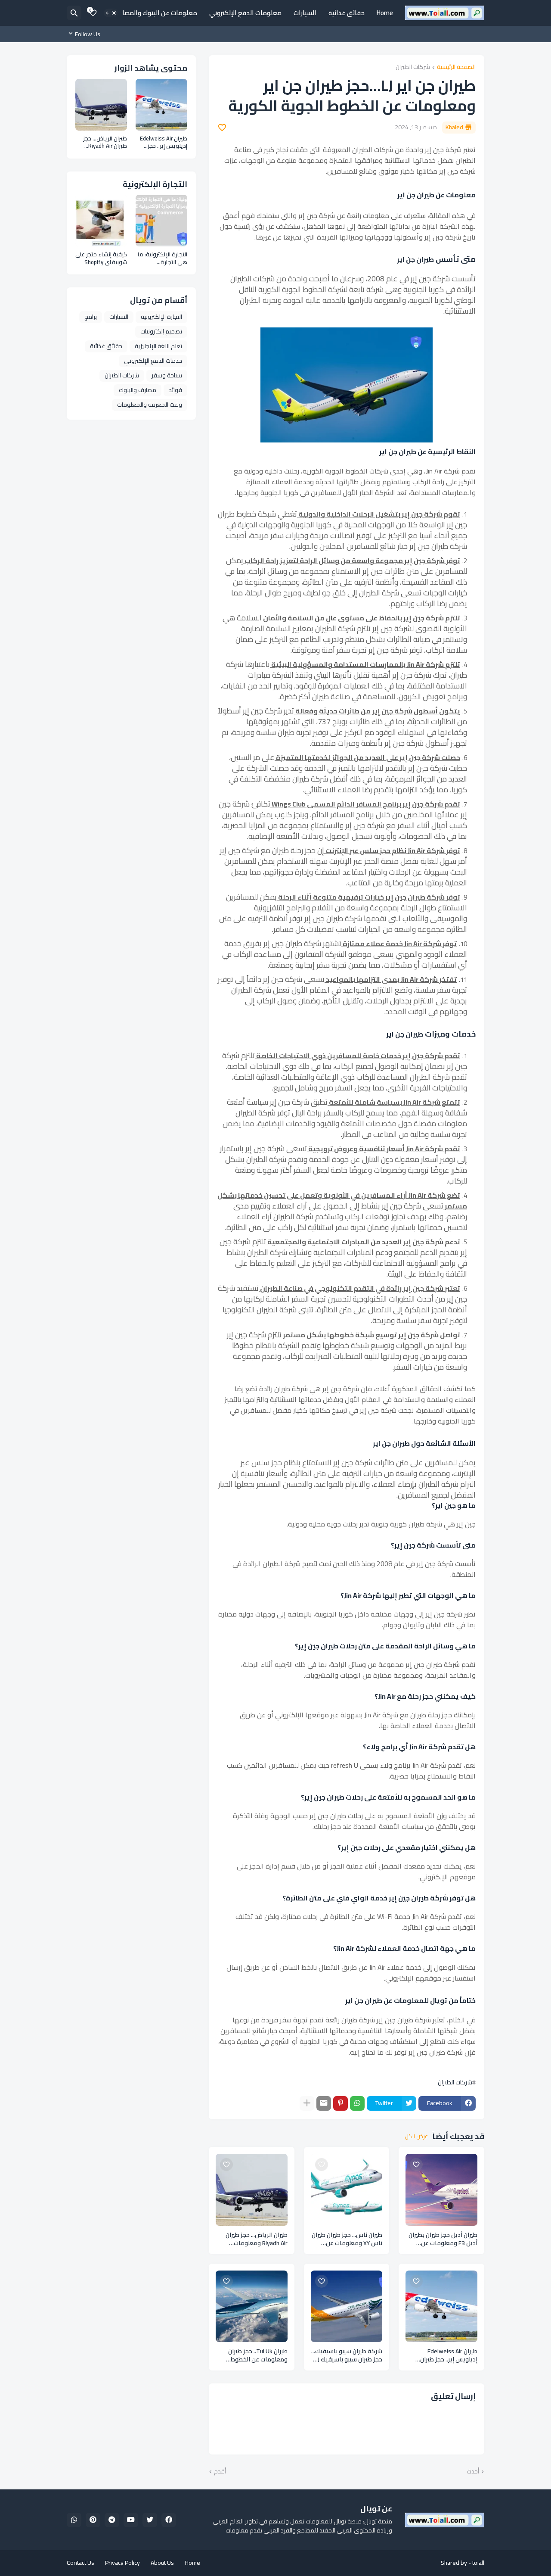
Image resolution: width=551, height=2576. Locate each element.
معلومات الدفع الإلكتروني (245, 13)
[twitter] (150, 2520)
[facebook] (169, 2520)
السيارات (305, 13)
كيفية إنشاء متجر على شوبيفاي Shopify (101, 258)
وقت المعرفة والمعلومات (150, 405)
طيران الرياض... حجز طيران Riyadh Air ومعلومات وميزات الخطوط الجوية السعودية (257, 2239)
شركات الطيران (413, 67)
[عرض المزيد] (307, 2103)
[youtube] (131, 2520)
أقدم (220, 2472)
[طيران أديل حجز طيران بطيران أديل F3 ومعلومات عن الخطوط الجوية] (441, 2190)
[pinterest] (93, 2520)
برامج (91, 317)
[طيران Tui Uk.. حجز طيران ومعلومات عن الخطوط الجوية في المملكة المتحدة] (252, 2307)
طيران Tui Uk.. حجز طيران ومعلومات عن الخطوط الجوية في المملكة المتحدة (252, 2355)
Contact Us (80, 2563)
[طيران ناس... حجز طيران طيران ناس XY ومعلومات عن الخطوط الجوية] (347, 2190)
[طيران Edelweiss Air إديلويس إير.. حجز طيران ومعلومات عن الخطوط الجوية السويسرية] (441, 2307)
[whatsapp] (74, 2520)
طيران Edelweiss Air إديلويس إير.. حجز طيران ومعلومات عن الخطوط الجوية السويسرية (449, 2355)
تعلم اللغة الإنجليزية (158, 346)
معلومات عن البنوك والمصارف (156, 13)
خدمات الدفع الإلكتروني (153, 361)
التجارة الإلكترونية (161, 317)
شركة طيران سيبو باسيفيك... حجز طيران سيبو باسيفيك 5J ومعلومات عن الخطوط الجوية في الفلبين (347, 2355)
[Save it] (222, 128)
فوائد (175, 390)
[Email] (324, 2103)
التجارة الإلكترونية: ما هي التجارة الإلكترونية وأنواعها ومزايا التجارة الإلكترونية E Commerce (163, 258)
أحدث (473, 2472)
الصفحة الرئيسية (456, 67)
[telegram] (112, 2520)
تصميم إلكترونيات (161, 331)
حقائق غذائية (347, 13)
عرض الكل (416, 2137)
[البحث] (74, 13)
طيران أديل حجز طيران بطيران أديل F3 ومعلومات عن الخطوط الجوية (443, 2239)
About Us (162, 2563)
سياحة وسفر (167, 375)
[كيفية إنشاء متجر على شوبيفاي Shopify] (101, 221)
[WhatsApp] (357, 2103)
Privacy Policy (122, 2563)
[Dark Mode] (111, 13)
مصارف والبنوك (138, 390)
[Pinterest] (341, 2103)
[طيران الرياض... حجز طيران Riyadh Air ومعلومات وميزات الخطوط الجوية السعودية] (252, 2190)
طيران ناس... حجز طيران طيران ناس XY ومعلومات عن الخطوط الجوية (347, 2239)
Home (385, 13)
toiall (478, 2563)
